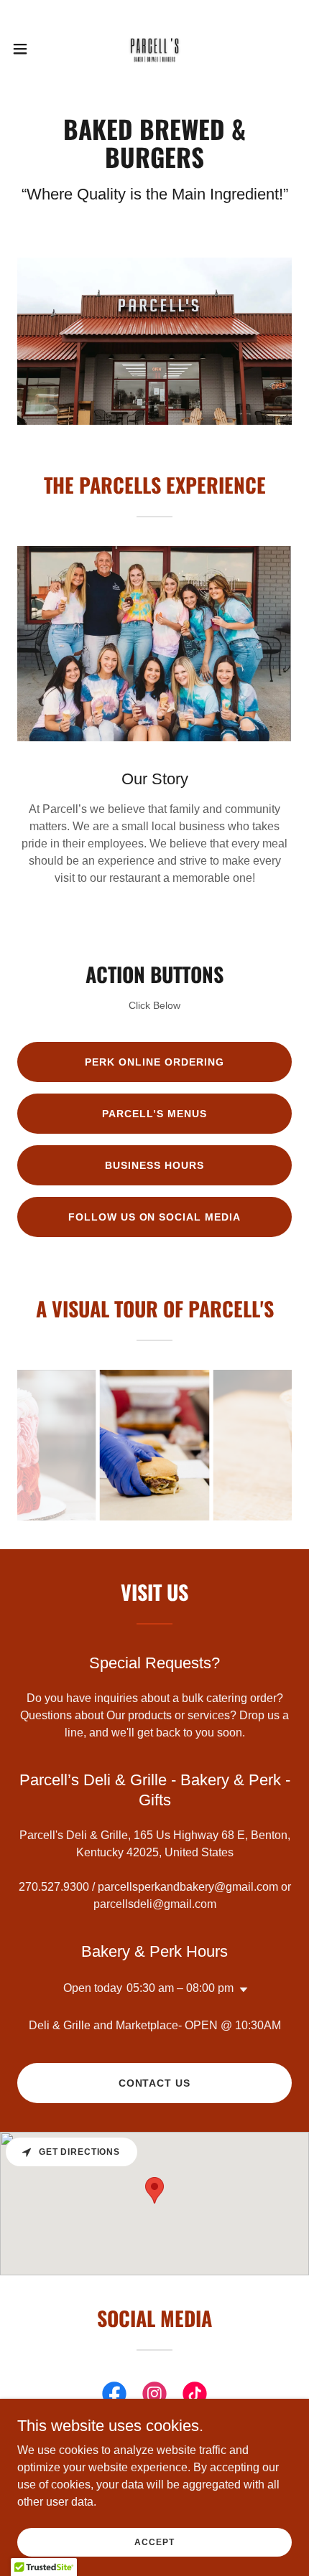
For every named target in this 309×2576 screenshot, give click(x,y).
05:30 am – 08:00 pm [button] (180, 1988)
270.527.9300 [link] (54, 1887)
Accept (154, 2542)
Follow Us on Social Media (155, 1217)
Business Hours (154, 1165)
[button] (28, 49)
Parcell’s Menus (154, 1114)
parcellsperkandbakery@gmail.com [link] (188, 1887)
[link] (154, 49)
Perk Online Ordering (154, 1062)
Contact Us (155, 2083)
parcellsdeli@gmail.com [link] (155, 1904)
